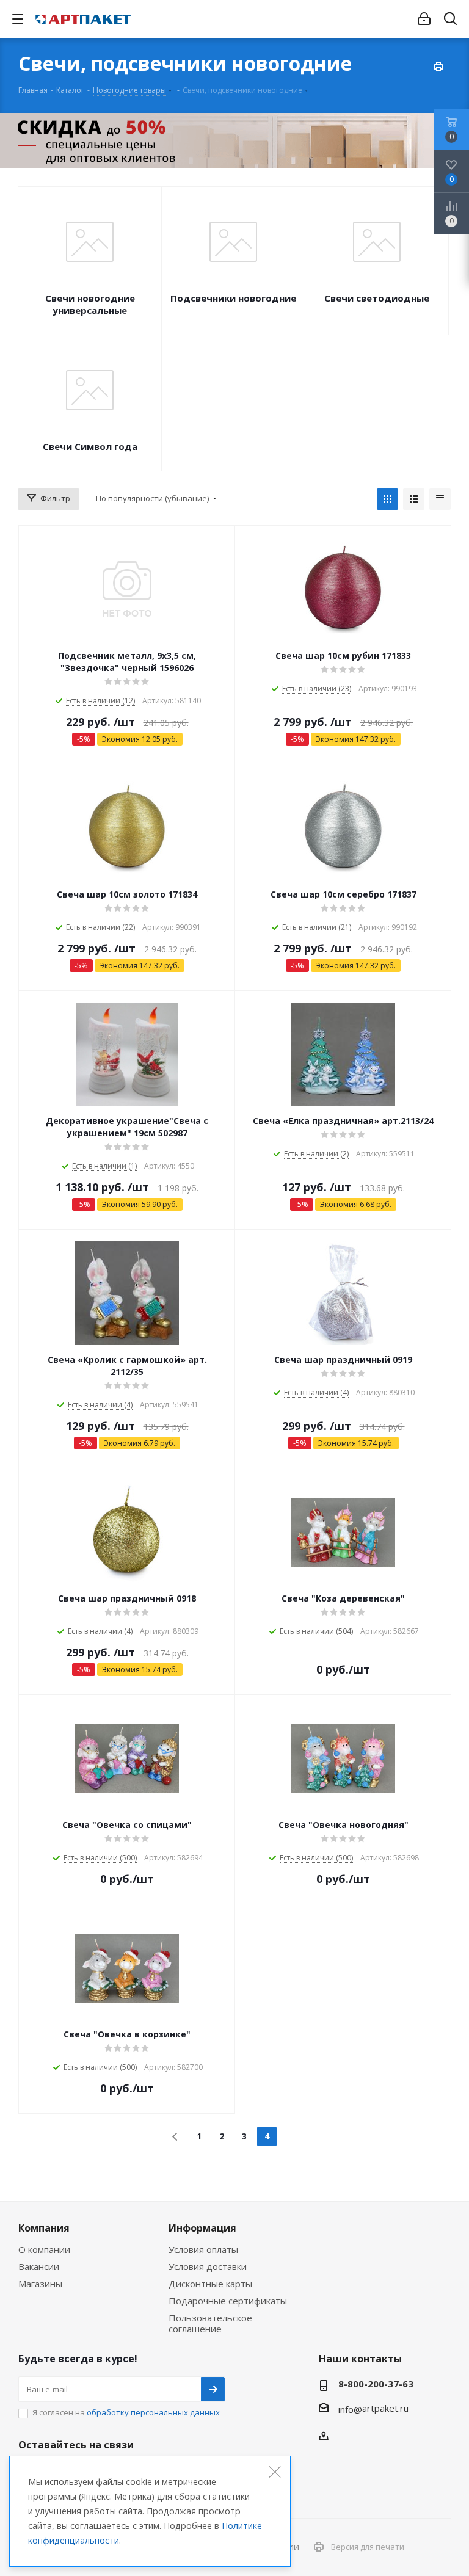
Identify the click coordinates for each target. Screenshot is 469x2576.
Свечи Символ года (90, 446)
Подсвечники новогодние (233, 298)
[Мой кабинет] (424, 19)
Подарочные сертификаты (228, 2301)
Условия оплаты (203, 2249)
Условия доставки (208, 2266)
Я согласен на (126, 2412)
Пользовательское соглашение (210, 2323)
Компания (44, 2228)
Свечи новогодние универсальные (90, 304)
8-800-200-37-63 (376, 2384)
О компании (44, 2249)
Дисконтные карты (210, 2284)
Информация (202, 2228)
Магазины (40, 2284)
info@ (350, 2409)
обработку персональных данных (153, 2412)
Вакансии (39, 2266)
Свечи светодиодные (377, 298)
